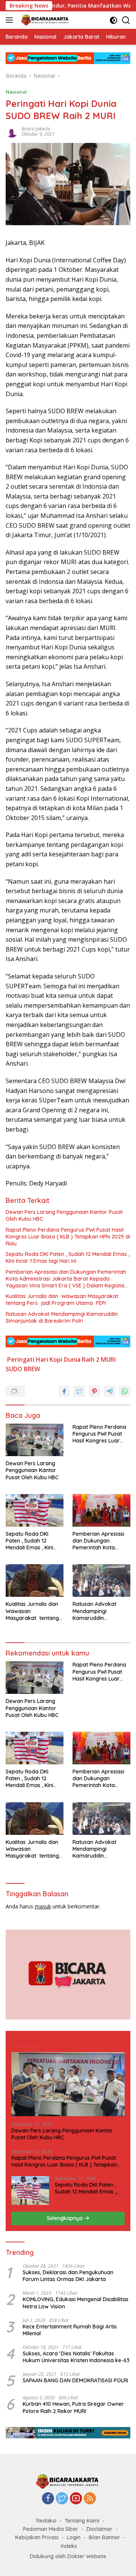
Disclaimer (100, 2529)
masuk (43, 1906)
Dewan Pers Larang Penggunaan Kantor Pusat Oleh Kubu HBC (64, 1215)
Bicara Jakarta (36, 129)
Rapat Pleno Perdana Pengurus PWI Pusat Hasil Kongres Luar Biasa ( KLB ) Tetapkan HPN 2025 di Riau (68, 1237)
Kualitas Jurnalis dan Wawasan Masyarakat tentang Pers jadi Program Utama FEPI (63, 1300)
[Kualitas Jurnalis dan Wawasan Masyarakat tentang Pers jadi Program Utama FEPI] (35, 1580)
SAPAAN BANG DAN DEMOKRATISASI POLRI (75, 2380)
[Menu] (11, 20)
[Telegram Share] (110, 1391)
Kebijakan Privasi (37, 2537)
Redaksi (46, 2521)
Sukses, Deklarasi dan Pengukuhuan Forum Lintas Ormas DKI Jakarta (68, 2276)
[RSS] (90, 2499)
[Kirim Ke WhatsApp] (125, 1391)
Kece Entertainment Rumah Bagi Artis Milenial (70, 2330)
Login (74, 2537)
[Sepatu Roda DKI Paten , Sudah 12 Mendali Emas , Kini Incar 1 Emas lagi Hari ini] (35, 1510)
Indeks (69, 2546)
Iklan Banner (104, 2537)
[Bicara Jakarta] (44, 20)
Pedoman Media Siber (51, 2529)
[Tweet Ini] (79, 1391)
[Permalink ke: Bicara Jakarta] (12, 131)
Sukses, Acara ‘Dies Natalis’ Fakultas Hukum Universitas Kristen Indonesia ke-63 (76, 2357)
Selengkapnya (66, 2218)
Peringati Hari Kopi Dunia (44, 1359)
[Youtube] (76, 2499)
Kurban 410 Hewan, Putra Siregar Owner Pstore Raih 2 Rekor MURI (73, 2407)
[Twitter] (62, 2499)
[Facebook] (48, 2499)
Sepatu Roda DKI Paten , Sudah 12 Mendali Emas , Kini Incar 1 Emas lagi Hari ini (68, 1257)
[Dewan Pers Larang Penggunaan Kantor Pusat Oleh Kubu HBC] (35, 1440)
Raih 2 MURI (99, 1359)
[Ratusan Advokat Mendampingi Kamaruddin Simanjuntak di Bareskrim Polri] (101, 1580)
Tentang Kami (82, 2521)
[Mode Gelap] (114, 20)
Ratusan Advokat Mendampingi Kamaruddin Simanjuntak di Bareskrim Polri (62, 1317)
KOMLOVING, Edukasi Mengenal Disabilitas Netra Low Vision (76, 2303)
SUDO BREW (23, 1369)
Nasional (16, 92)
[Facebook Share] (64, 1391)
